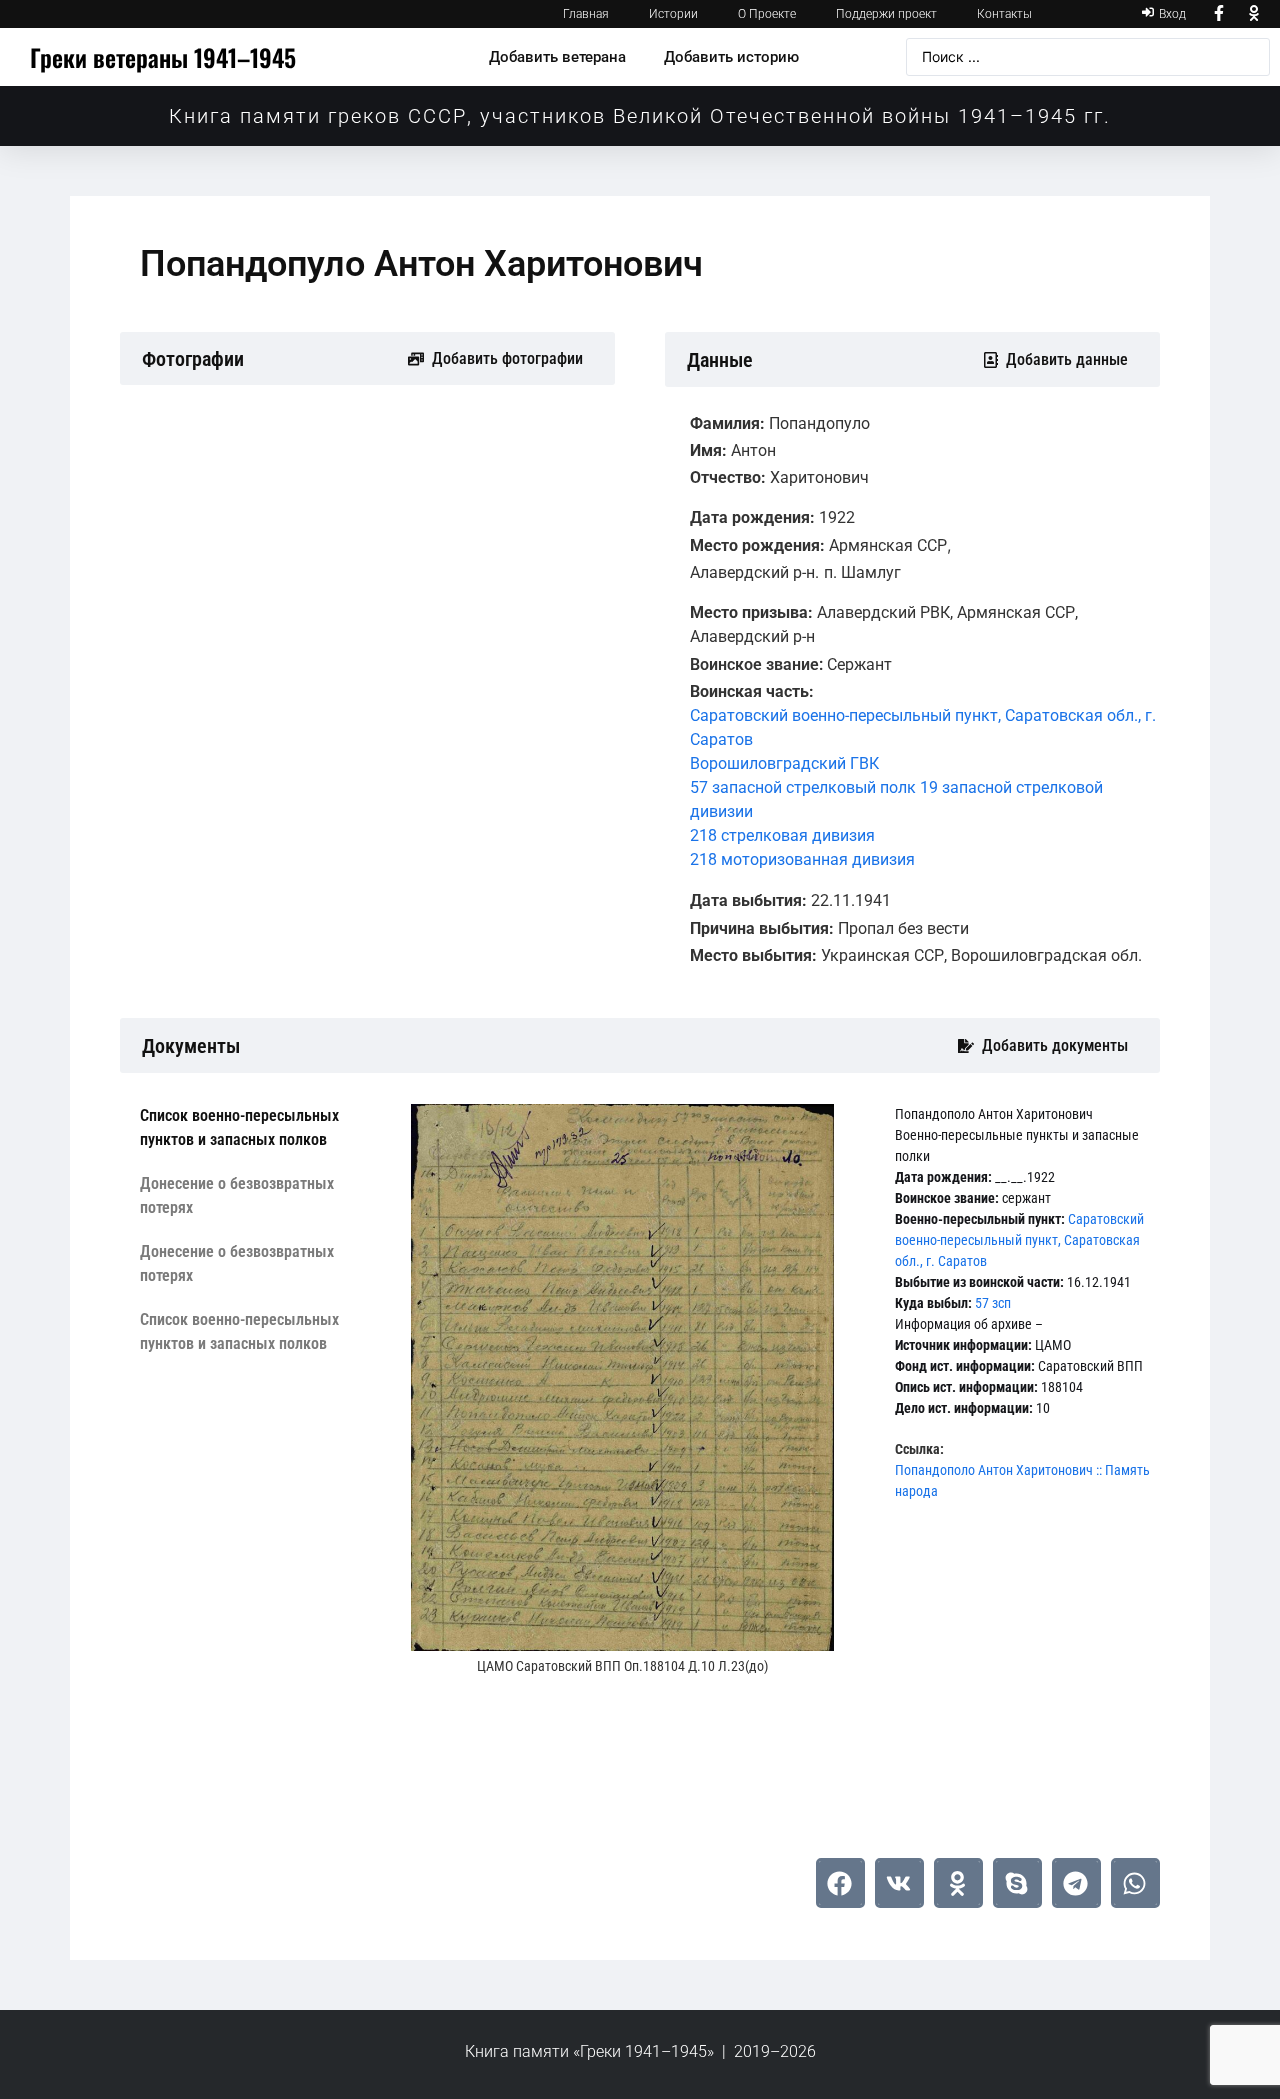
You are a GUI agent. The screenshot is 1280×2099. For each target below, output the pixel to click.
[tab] (260, 1128)
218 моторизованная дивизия (802, 859)
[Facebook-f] (1219, 14)
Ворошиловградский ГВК (784, 763)
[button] (840, 1883)
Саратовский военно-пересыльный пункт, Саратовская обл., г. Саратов (1019, 1240)
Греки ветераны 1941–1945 (163, 57)
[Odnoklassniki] (1255, 14)
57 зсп (993, 1303)
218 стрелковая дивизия (782, 835)
